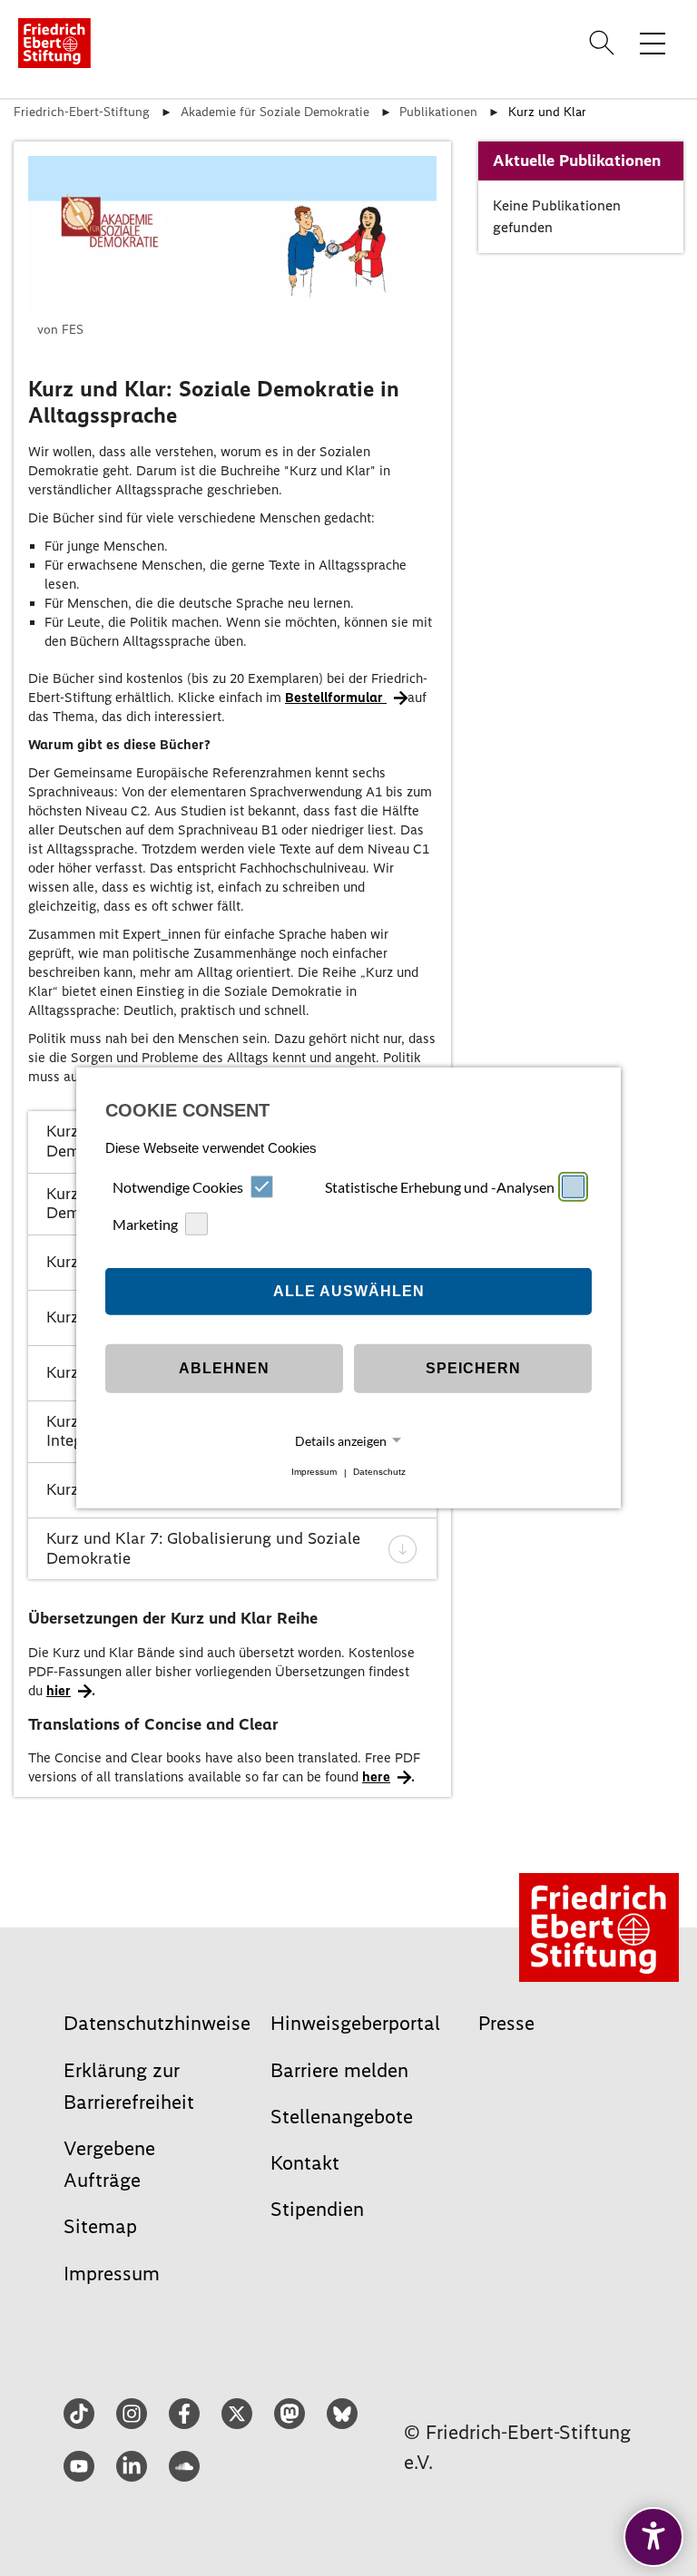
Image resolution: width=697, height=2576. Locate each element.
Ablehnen (224, 1368)
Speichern (473, 1368)
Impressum (314, 1473)
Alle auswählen (349, 1291)
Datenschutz (379, 1473)
